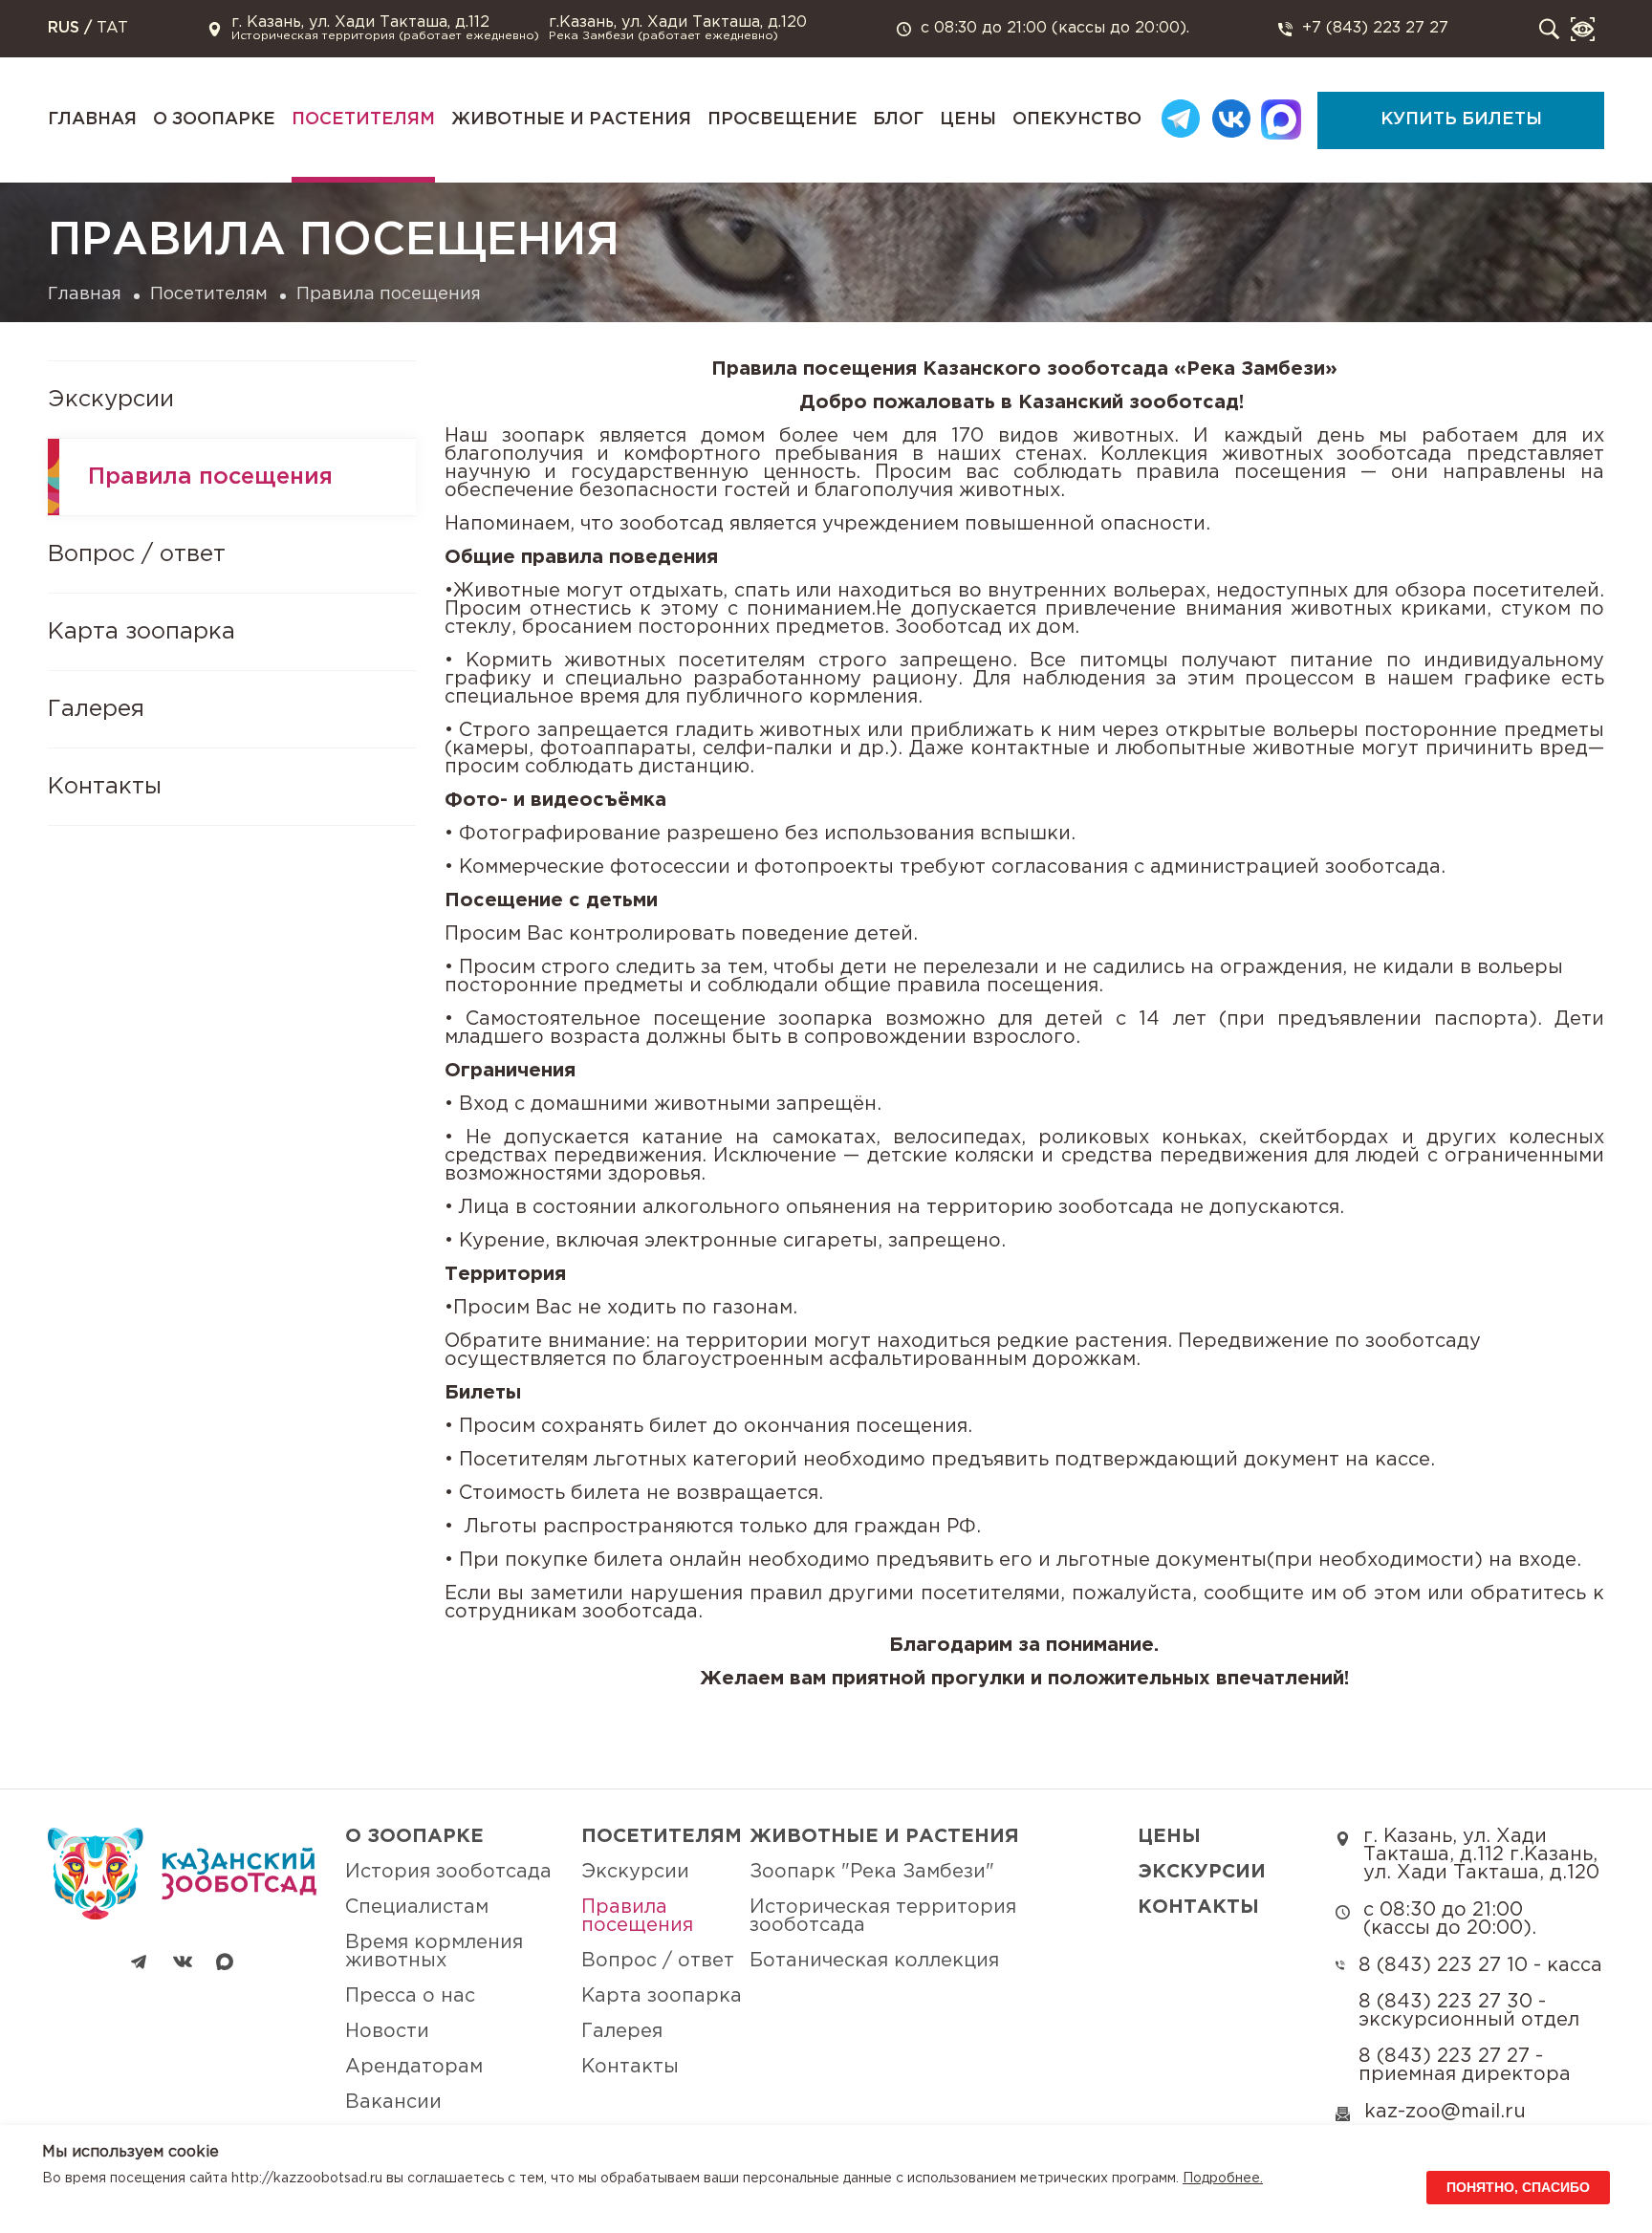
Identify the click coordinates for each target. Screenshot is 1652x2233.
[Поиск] (1549, 29)
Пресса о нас (410, 1996)
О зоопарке (214, 119)
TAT (112, 28)
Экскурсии (111, 400)
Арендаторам (414, 2067)
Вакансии (393, 2102)
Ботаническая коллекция (874, 1961)
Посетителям (363, 119)
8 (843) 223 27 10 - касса (1480, 1965)
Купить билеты (1461, 119)
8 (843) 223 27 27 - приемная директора (1465, 2065)
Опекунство (1077, 119)
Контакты (105, 787)
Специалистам (417, 1907)
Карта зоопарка (141, 632)
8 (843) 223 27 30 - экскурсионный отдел (1469, 2011)
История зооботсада (448, 1872)
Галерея (96, 709)
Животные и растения (571, 119)
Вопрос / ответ (137, 554)
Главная (92, 119)
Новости (387, 2031)
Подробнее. (1223, 2179)
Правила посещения (210, 477)
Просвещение (783, 119)
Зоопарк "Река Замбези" (872, 1872)
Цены (968, 119)
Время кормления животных (434, 1951)
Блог (898, 119)
